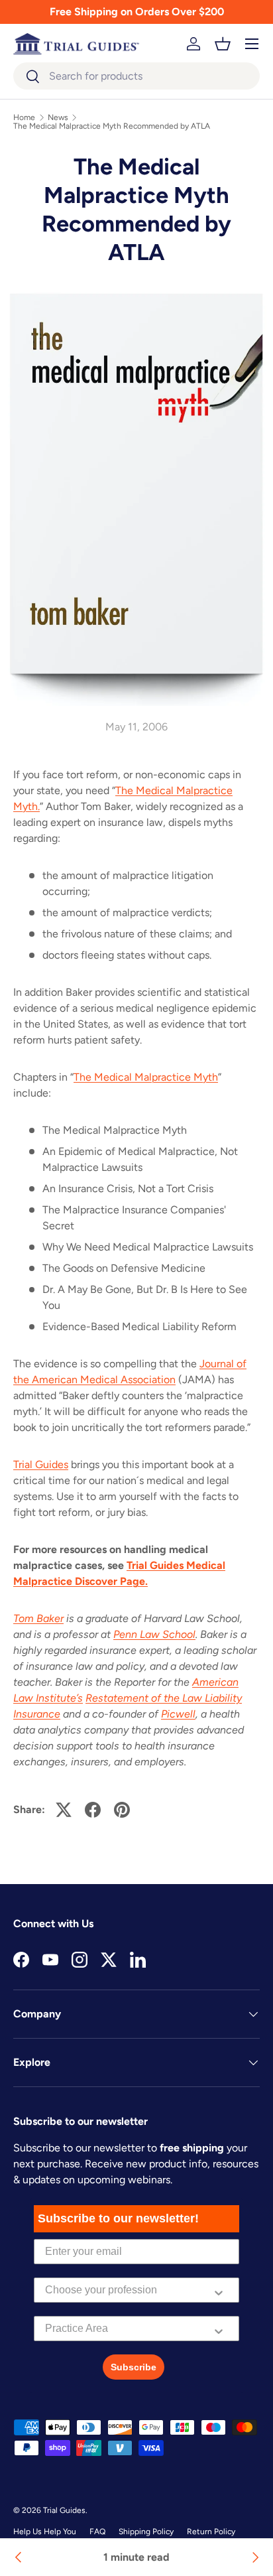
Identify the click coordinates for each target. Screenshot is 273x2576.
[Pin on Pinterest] (122, 1810)
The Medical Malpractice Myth (146, 1077)
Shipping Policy (146, 2532)
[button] (223, 44)
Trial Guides (41, 1464)
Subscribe (134, 2367)
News (58, 117)
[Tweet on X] (64, 1810)
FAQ (97, 2532)
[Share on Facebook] (93, 1810)
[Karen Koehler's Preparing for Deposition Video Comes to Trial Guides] (254, 2557)
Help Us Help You (45, 2532)
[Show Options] (219, 2290)
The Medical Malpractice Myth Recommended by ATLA (112, 126)
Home (24, 117)
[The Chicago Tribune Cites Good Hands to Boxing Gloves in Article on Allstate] (19, 2557)
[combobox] (136, 76)
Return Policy (211, 2532)
